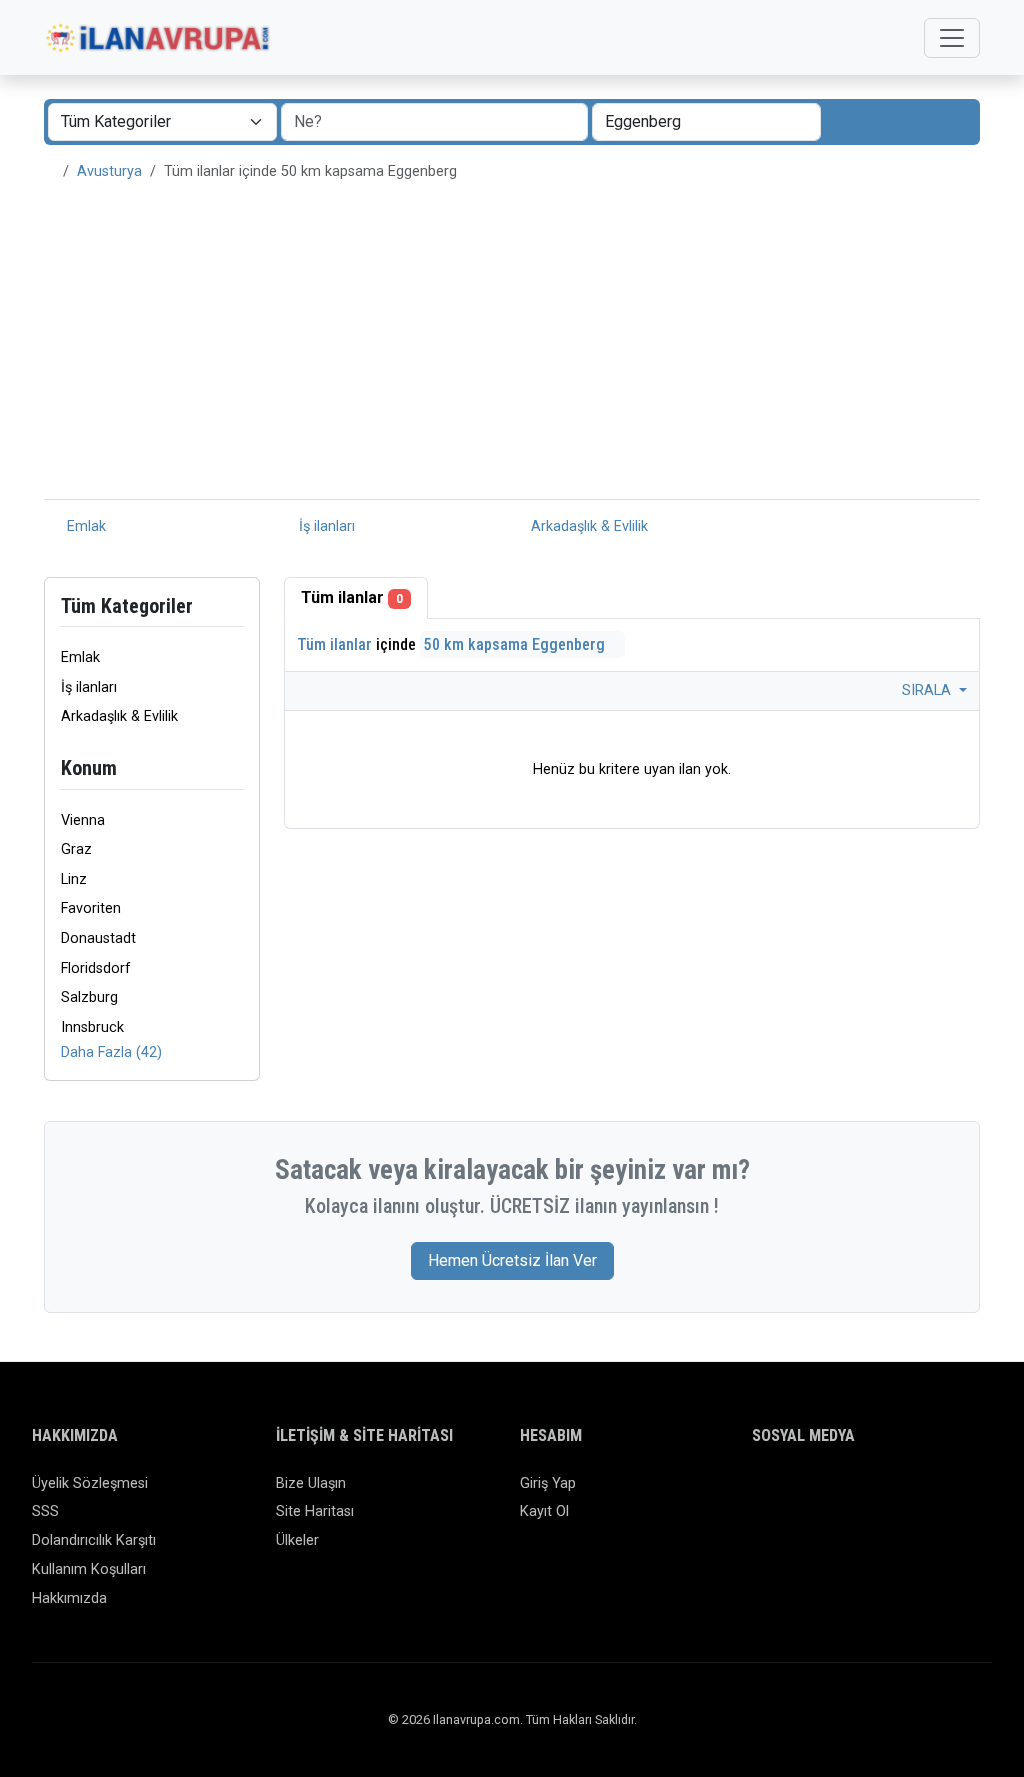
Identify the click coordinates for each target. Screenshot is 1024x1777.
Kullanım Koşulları (89, 1569)
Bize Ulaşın (311, 1483)
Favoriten (91, 908)
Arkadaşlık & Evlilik (587, 526)
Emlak (84, 526)
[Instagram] (822, 1492)
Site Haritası (315, 1511)
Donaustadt (98, 938)
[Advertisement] (512, 349)
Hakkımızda (69, 1598)
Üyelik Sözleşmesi (90, 1483)
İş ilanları (325, 526)
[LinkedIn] (851, 1492)
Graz (76, 849)
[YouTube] (909, 1492)
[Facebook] (764, 1492)
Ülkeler (297, 1540)
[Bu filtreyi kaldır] (235, 768)
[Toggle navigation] (952, 38)
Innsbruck (92, 1027)
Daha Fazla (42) (111, 1052)
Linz (74, 879)
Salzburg (89, 997)
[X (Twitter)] (793, 1492)
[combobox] (706, 122)
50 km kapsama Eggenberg (516, 644)
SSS (45, 1511)
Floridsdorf (96, 968)
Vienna (83, 820)
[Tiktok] (880, 1492)
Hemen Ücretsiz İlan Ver (512, 1260)
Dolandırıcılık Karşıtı (94, 1540)
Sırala (928, 690)
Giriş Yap (548, 1483)
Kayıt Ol (544, 1511)
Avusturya (109, 171)
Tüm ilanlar (352, 597)
